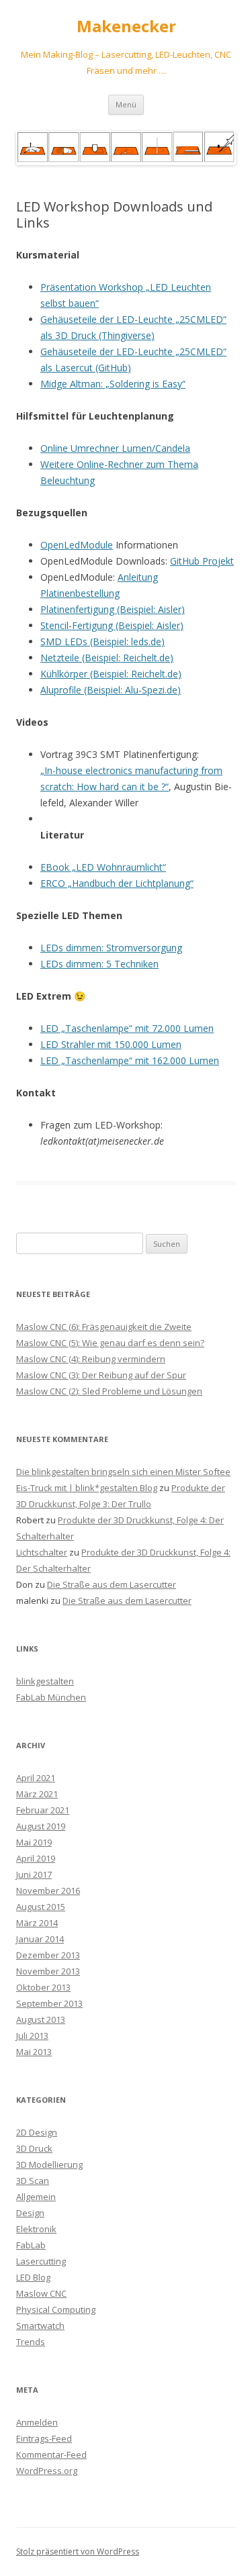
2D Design (37, 2132)
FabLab (31, 2245)
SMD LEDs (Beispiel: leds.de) (102, 641)
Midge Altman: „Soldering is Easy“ (113, 384)
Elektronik (36, 2229)
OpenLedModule (77, 545)
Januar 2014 (40, 1939)
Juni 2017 (34, 1874)
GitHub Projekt (202, 561)
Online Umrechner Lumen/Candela (115, 448)
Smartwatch (40, 2326)
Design (30, 2213)
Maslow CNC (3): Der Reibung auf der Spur (101, 1375)
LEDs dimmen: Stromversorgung (111, 948)
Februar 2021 (43, 1810)
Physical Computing (56, 2309)
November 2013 (48, 1971)
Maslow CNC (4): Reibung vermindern (91, 1359)
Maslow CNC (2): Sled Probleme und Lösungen (109, 1391)
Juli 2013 (32, 2036)
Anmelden (37, 2422)
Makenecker (126, 27)
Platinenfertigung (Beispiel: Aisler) (113, 609)
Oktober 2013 (43, 1987)
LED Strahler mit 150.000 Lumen (111, 1044)
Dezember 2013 (48, 1955)
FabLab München (51, 1697)
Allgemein (36, 2197)
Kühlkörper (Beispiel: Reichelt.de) (111, 674)
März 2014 (37, 1923)
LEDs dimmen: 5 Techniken (99, 964)
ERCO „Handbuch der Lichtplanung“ (117, 883)
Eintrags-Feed (44, 2438)
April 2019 (36, 1858)
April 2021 (36, 1778)
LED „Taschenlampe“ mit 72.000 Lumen (127, 1028)
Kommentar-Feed (51, 2454)
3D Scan (33, 2181)
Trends (31, 2342)
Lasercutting (41, 2261)
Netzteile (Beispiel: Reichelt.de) (107, 658)
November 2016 (48, 1891)
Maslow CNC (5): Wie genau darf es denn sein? (110, 1343)
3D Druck (34, 2148)
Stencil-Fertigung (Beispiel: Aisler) (112, 625)
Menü (126, 104)
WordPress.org (47, 2471)
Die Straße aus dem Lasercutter (112, 1584)
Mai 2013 (34, 2052)
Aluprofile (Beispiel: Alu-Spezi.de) (111, 690)
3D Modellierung (49, 2164)
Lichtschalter (42, 1552)
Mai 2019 (34, 1842)
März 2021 (37, 1794)
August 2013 (41, 2019)
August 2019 (41, 1826)
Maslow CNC (41, 2293)
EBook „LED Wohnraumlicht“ (103, 867)
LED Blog (33, 2277)
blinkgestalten (45, 1681)
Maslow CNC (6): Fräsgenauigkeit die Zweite (104, 1327)
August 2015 (41, 1907)
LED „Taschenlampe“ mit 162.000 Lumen (130, 1060)
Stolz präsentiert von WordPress (78, 2551)
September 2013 (49, 2003)
